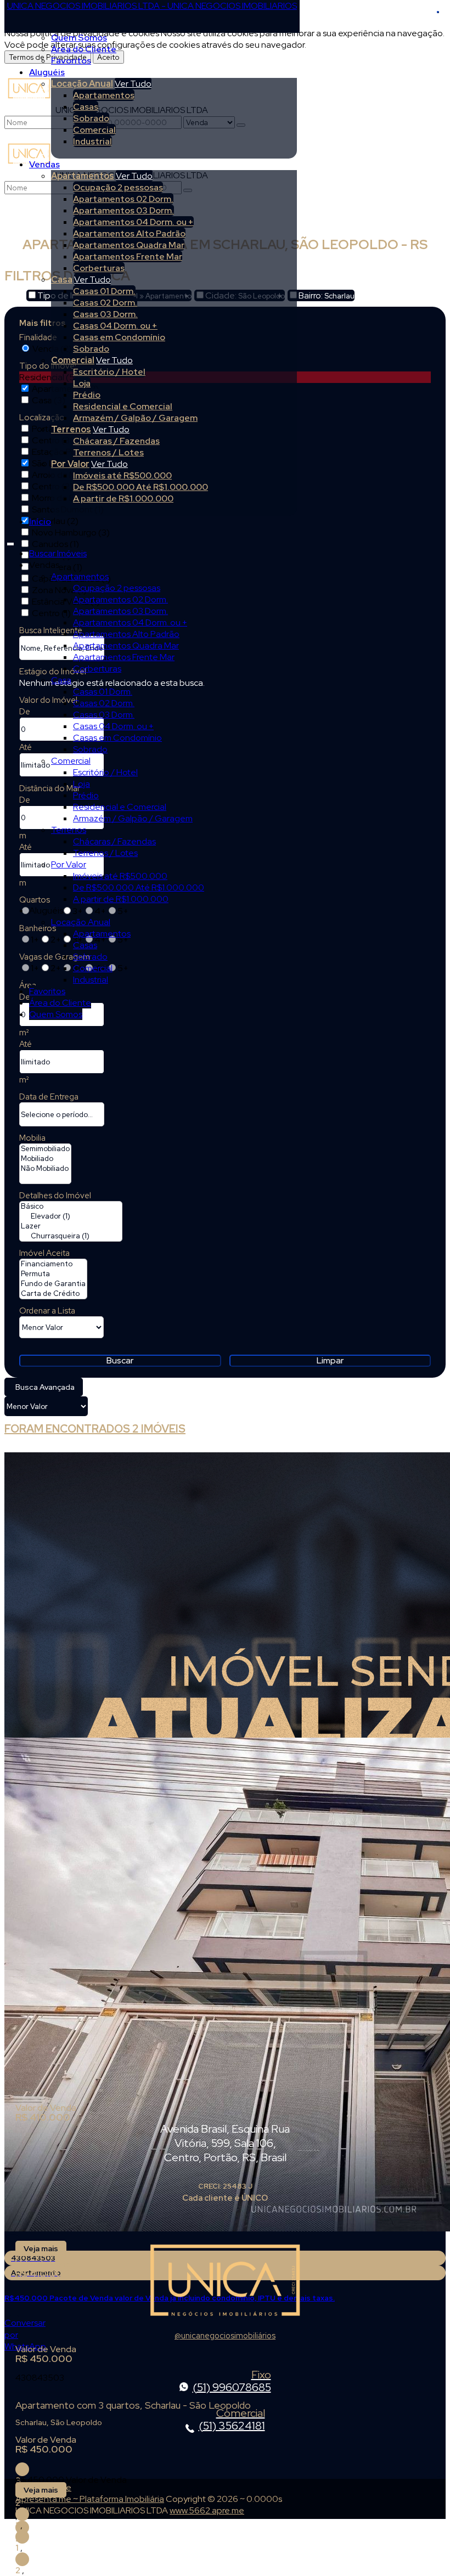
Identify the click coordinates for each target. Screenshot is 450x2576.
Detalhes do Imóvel (55, 1196)
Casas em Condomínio (119, 337)
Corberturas (99, 268)
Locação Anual (82, 84)
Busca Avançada (45, 1387)
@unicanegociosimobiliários (225, 2335)
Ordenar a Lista (47, 1311)
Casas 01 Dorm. (104, 291)
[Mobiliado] (45, 1159)
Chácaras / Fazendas (116, 441)
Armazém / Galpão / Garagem (135, 418)
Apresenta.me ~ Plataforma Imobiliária (90, 2499)
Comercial (94, 130)
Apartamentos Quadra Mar (129, 245)
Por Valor (70, 464)
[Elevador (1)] (71, 1216)
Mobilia (32, 1138)
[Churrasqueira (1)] (71, 1236)
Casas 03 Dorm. (105, 314)
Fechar (438, 12)
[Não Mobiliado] (45, 1169)
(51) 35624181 (232, 2420)
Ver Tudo (133, 84)
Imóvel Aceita (44, 1253)
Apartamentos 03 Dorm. (123, 210)
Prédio (87, 395)
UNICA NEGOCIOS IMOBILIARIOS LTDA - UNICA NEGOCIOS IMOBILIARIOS (152, 6)
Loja (82, 383)
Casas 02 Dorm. (105, 303)
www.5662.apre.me (207, 2510)
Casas (86, 107)
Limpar (330, 1360)
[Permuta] (53, 1274)
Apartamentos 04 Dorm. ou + (133, 222)
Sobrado (91, 118)
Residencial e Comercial (123, 406)
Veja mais (41, 2248)
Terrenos (71, 429)
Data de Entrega (49, 1097)
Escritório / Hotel (109, 372)
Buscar (120, 1360)
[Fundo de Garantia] (53, 1284)
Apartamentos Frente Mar (128, 257)
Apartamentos (104, 95)
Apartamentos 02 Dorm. (123, 199)
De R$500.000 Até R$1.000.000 (140, 487)
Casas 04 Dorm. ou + (115, 326)
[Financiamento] (53, 1264)
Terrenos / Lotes (108, 452)
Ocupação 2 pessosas (118, 187)
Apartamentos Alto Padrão (129, 233)
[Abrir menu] (10, 542)
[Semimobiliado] (45, 1149)
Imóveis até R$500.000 (122, 475)
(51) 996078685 (232, 2382)
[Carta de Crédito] (53, 1294)
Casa (62, 280)
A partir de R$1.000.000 (123, 498)
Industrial (92, 141)
